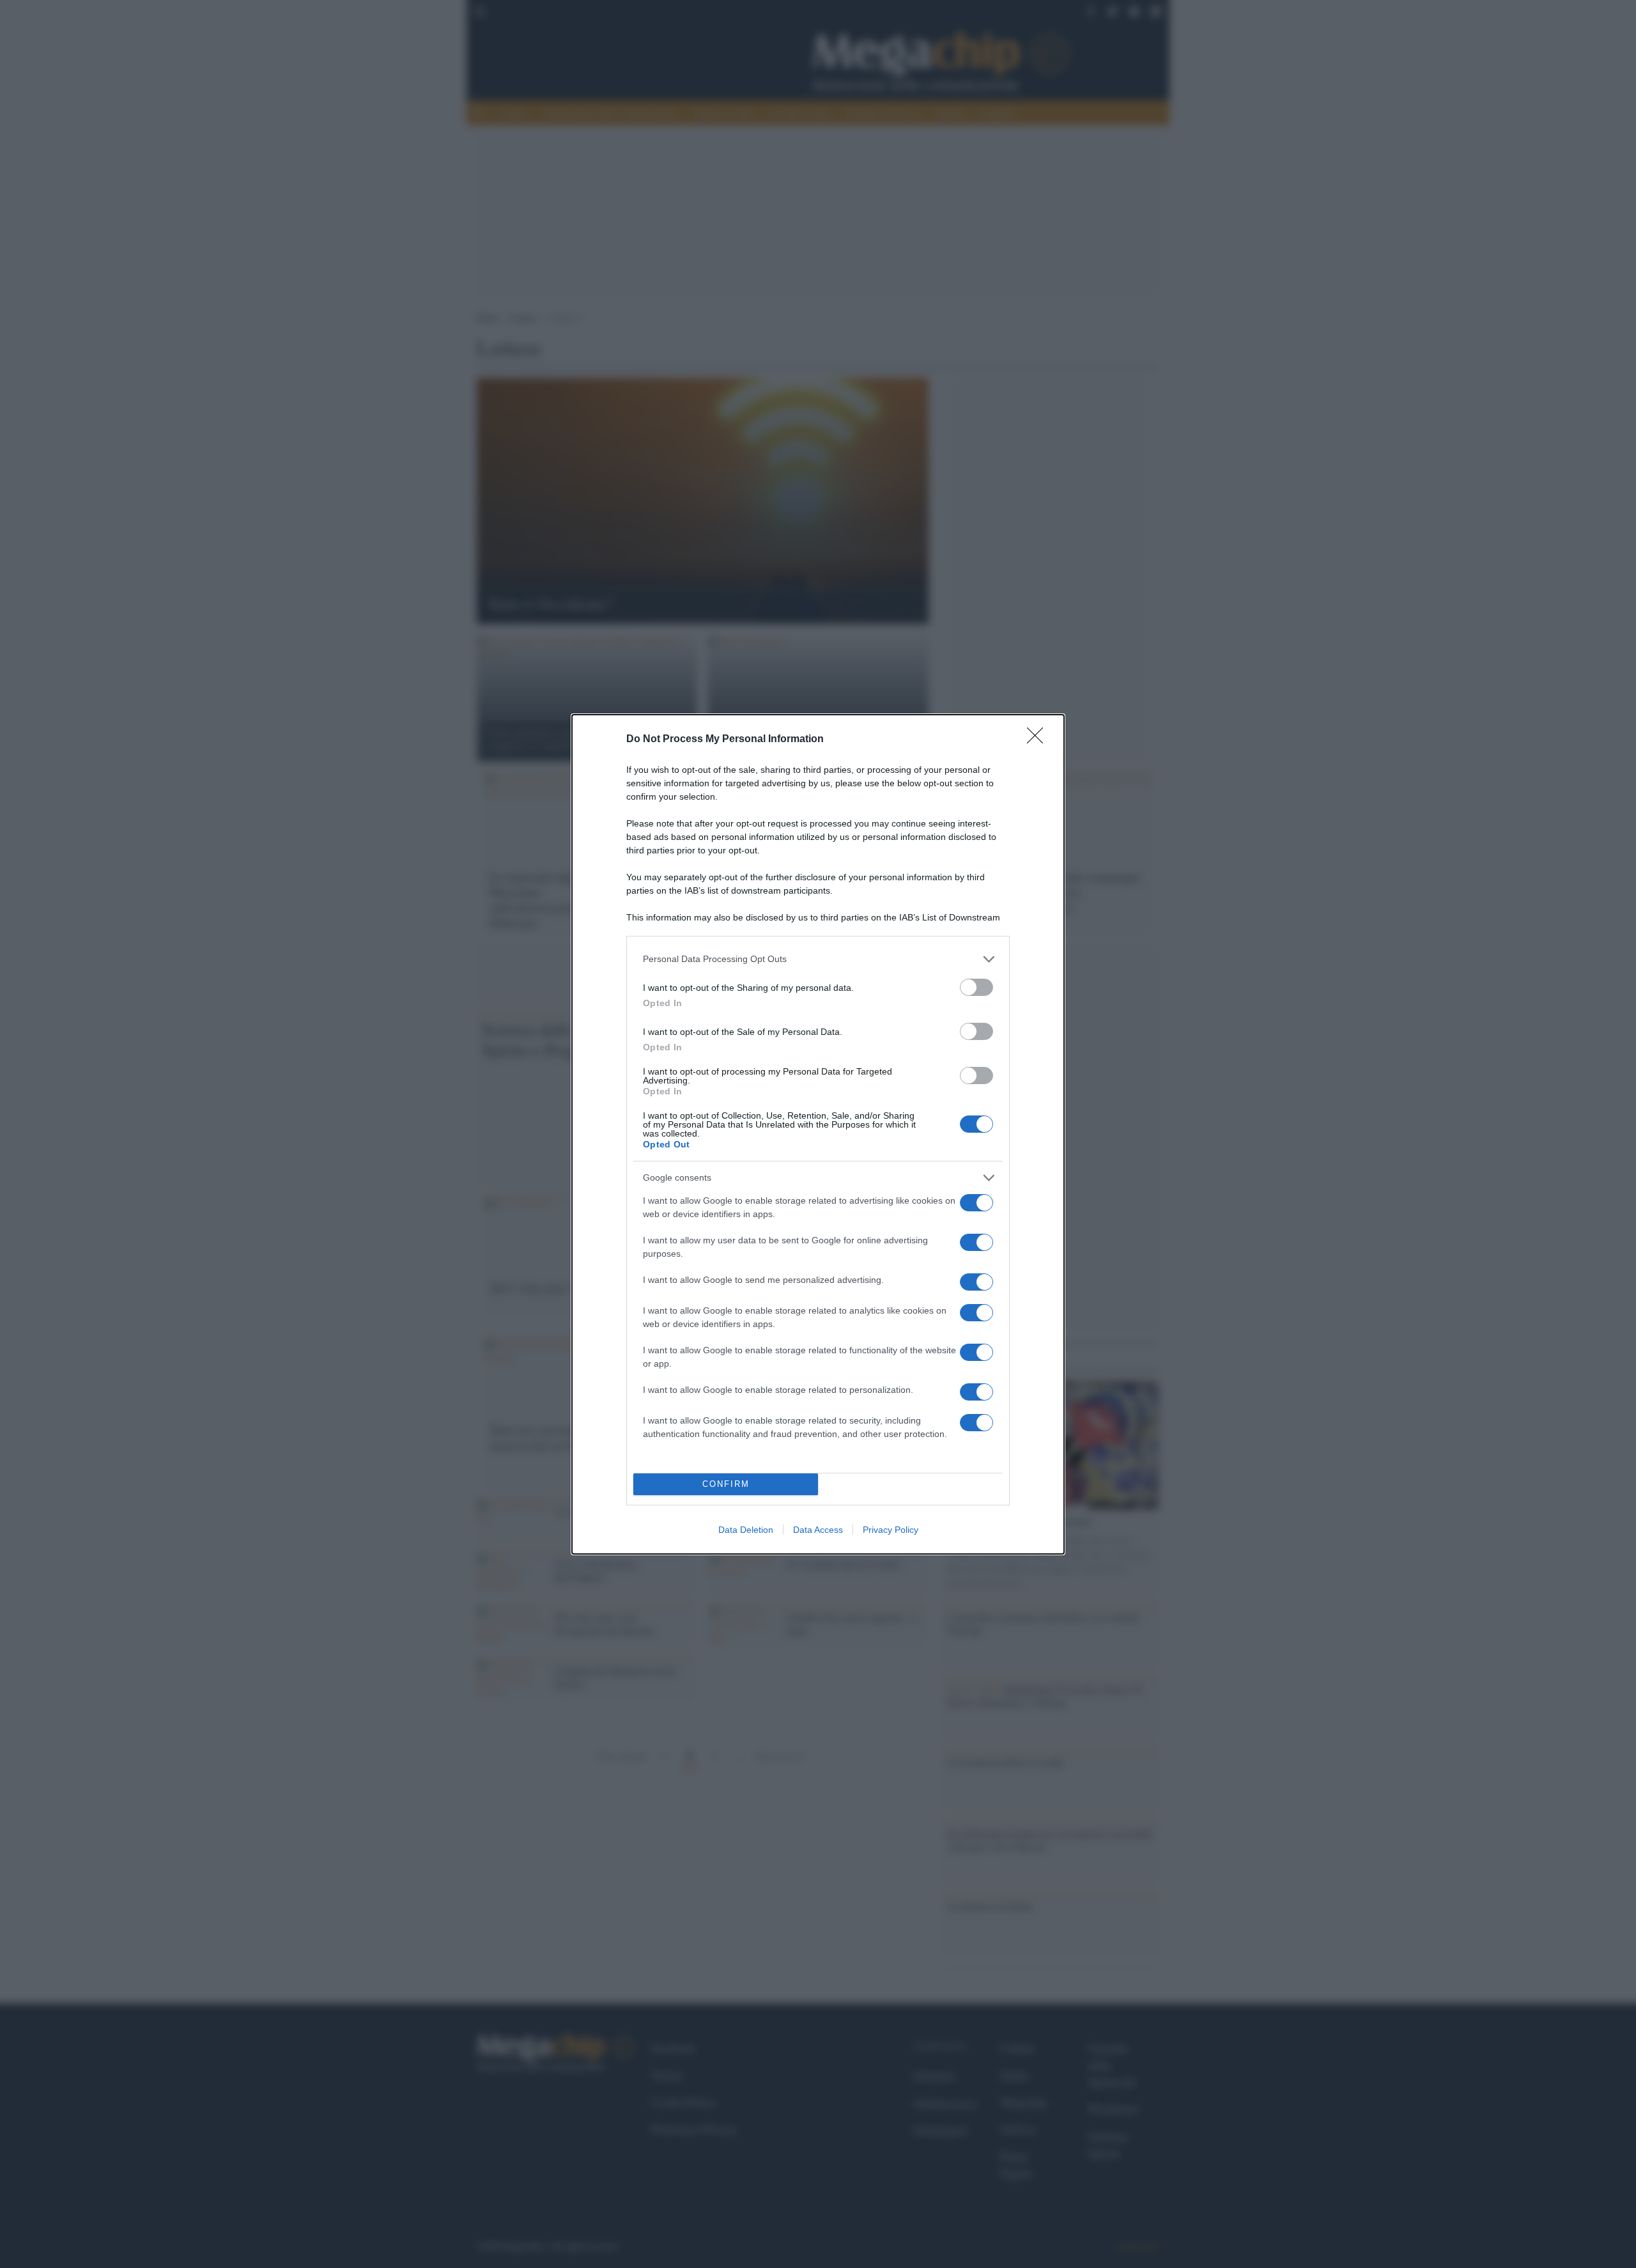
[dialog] (818, 1134)
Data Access (818, 1530)
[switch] (976, 987)
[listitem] (818, 959)
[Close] (1039, 740)
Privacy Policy (891, 1530)
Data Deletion (746, 1530)
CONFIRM (726, 1484)
